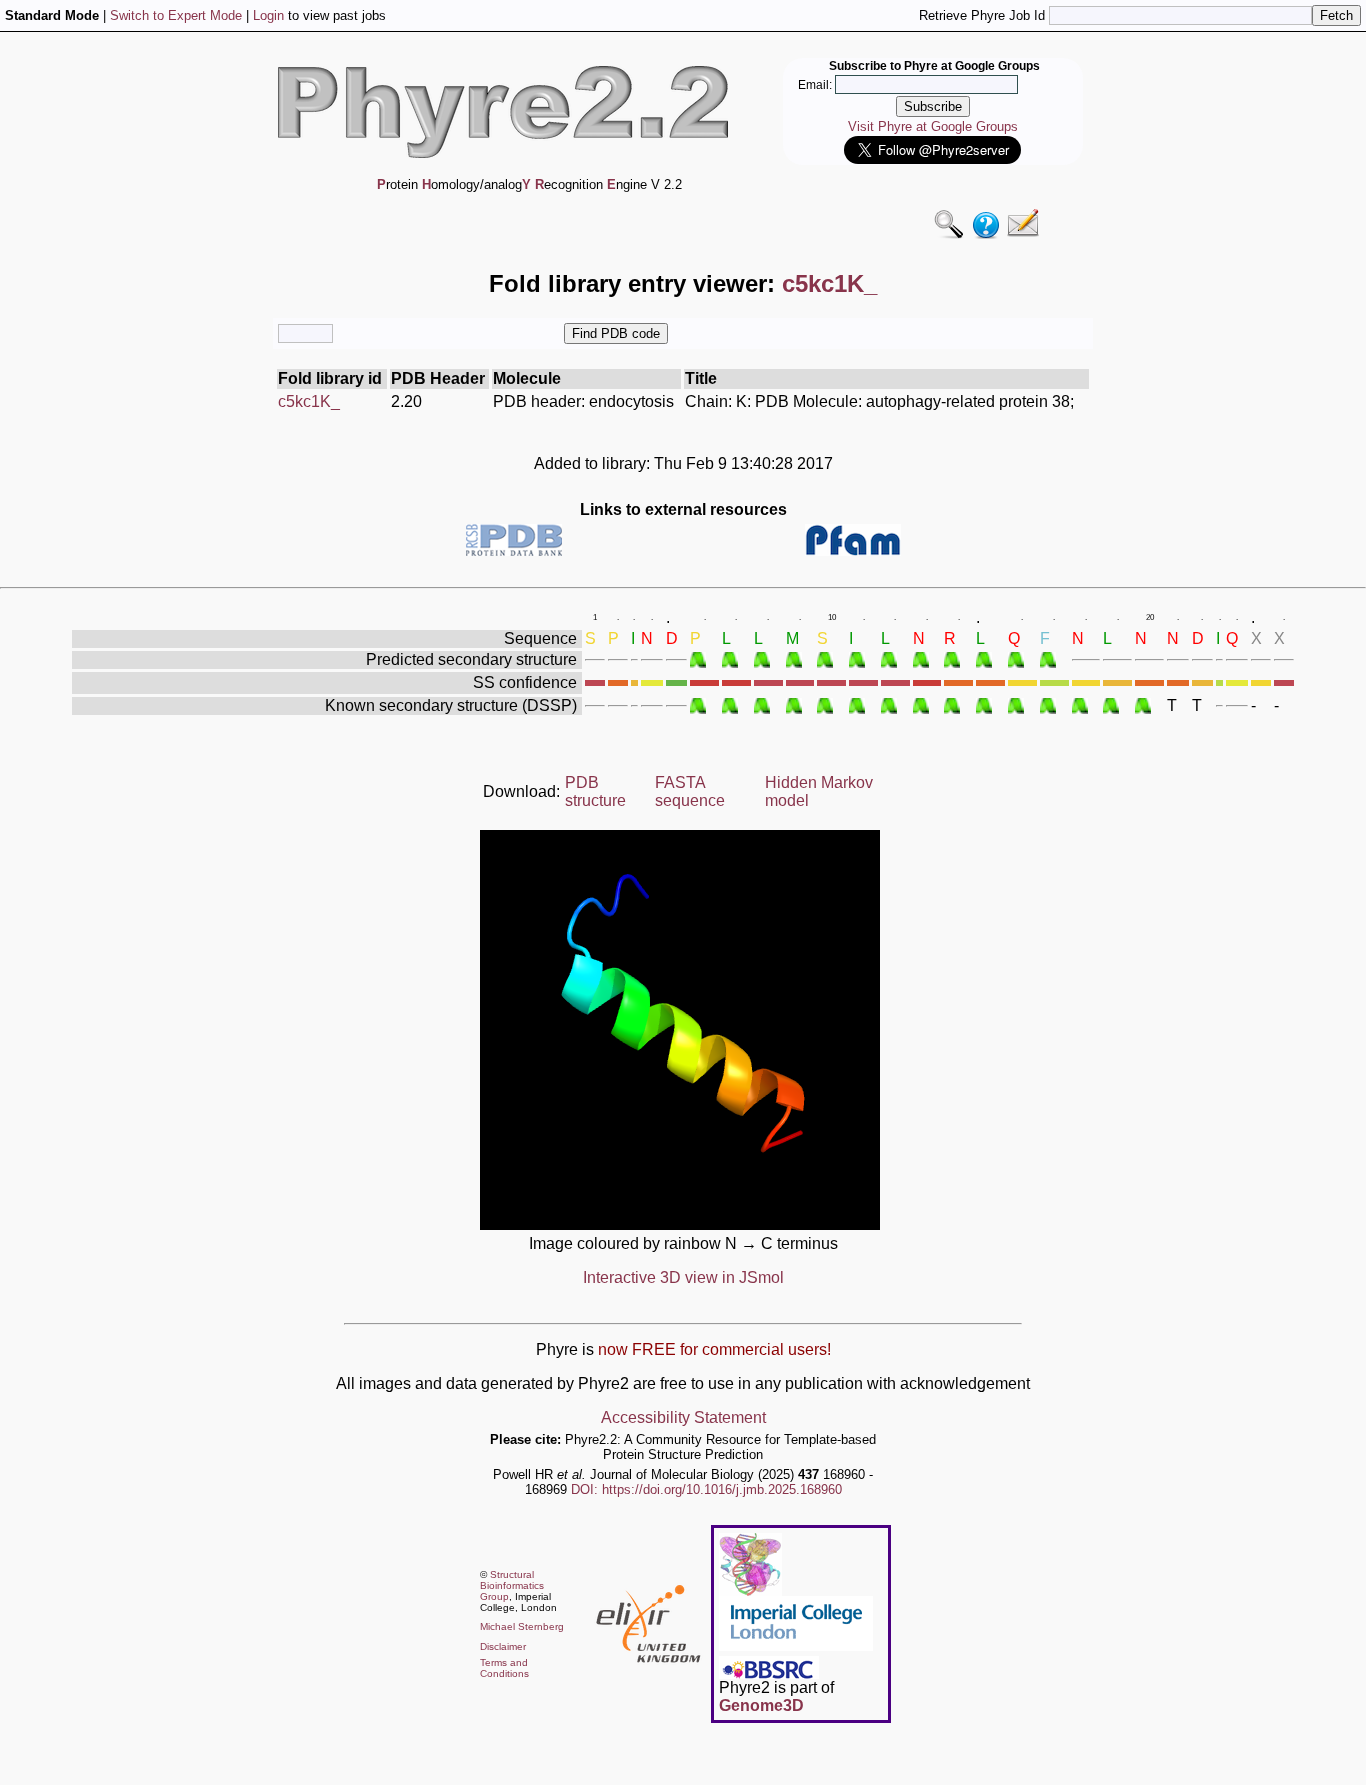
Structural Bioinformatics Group (512, 1585)
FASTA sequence (690, 791)
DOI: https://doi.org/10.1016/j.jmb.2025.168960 (706, 1489)
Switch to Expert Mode (176, 15)
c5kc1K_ (309, 401)
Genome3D (761, 1705)
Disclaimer (503, 1646)
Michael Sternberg (522, 1626)
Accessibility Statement (683, 1417)
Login (268, 15)
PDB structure (595, 791)
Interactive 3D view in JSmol (683, 1277)
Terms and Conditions (504, 1668)
